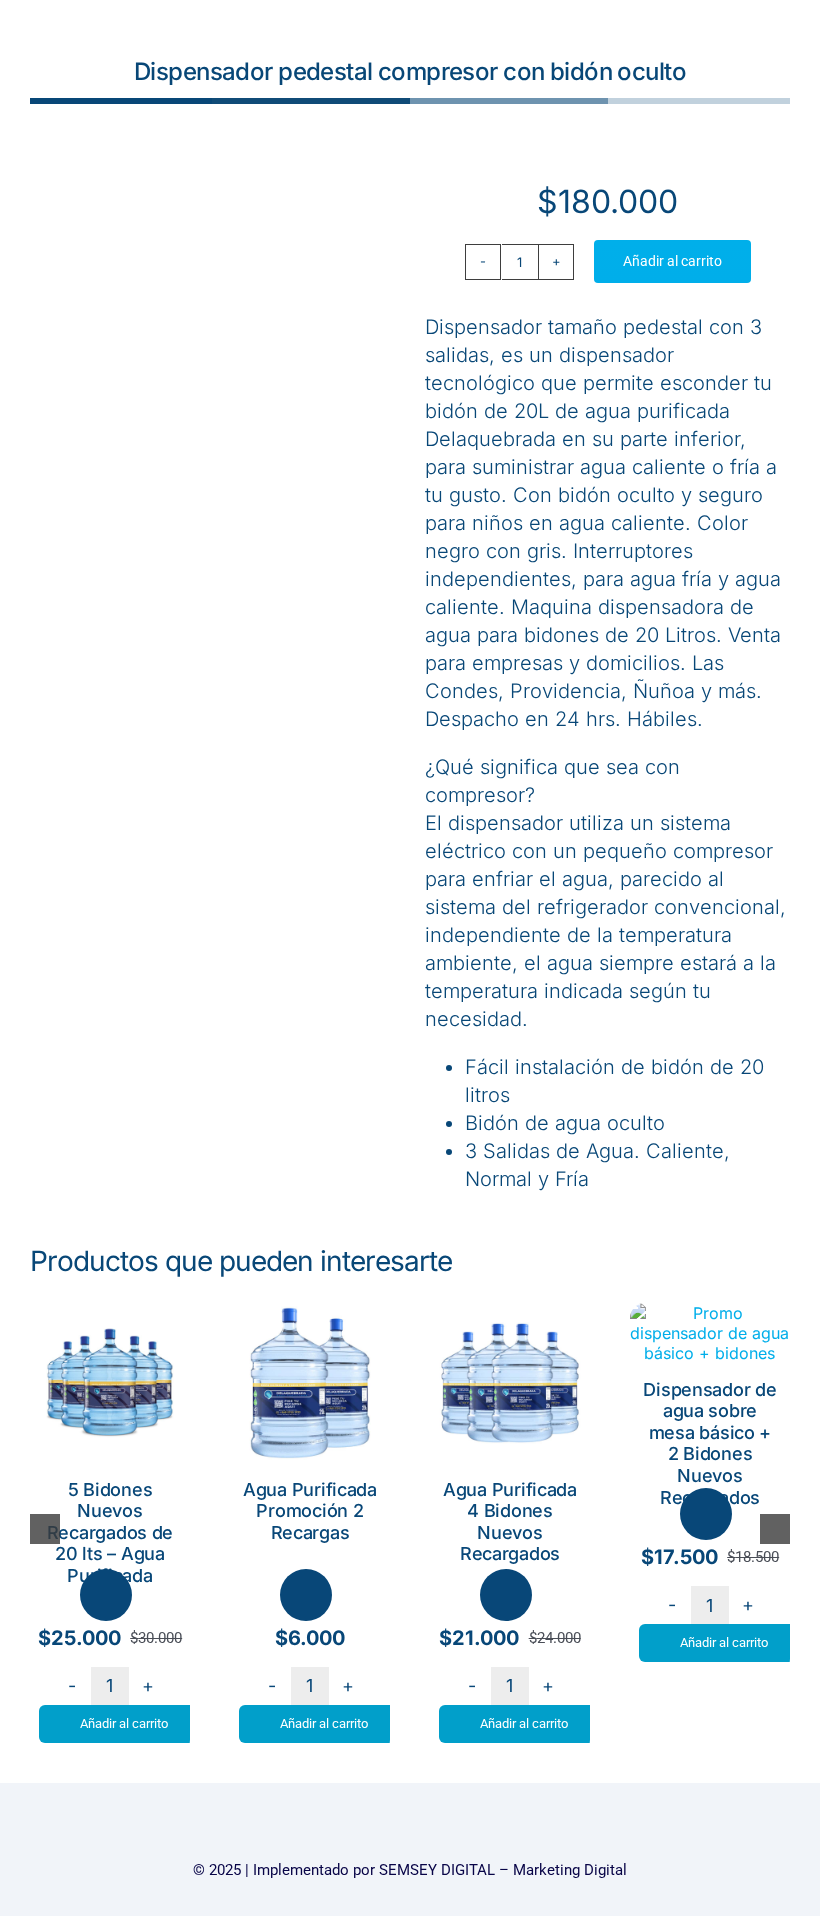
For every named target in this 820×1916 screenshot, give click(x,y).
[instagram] (410, 1834)
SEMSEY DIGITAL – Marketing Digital (503, 1870)
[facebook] (373, 1834)
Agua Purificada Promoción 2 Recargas (310, 1511)
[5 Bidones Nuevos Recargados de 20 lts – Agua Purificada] (110, 1313)
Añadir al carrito (672, 261)
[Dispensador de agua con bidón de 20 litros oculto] (212, 334)
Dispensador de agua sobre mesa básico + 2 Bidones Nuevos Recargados (709, 1443)
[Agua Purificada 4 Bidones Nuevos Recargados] (510, 1313)
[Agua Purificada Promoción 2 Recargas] (310, 1313)
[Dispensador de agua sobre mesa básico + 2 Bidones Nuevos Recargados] (710, 1313)
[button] (45, 1529)
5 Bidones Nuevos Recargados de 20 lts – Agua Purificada (110, 1532)
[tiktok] (447, 1834)
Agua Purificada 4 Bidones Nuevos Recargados (510, 1522)
